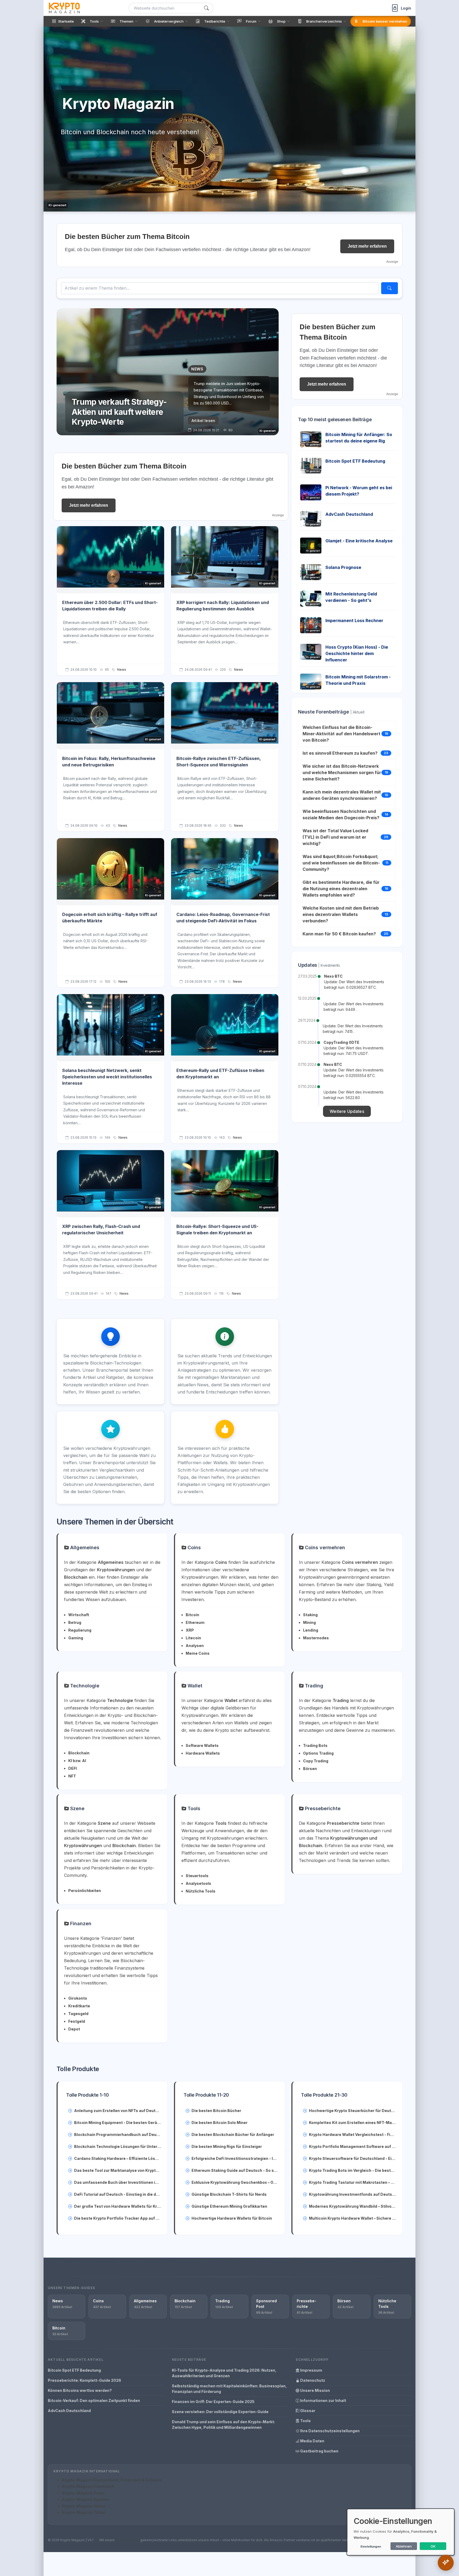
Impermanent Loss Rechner (354, 620)
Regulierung (80, 1630)
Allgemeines (84, 1547)
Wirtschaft (79, 1615)
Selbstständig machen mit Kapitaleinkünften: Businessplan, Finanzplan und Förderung (229, 2389)
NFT (72, 1776)
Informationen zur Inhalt (323, 2400)
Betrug (75, 1622)
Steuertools (197, 1876)
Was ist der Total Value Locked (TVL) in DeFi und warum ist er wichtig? (335, 837)
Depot (74, 2029)
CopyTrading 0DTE (341, 1042)
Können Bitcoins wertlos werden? (80, 2390)
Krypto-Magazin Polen (83, 2493)
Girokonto (78, 1998)
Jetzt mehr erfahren (367, 246)
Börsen (310, 1769)
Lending (311, 1630)
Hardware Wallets (203, 1753)
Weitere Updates (347, 1111)
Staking (310, 1615)
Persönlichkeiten (85, 1891)
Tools (193, 1808)
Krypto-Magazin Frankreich (88, 2486)
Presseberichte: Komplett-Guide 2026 (84, 2380)
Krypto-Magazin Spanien (86, 2499)
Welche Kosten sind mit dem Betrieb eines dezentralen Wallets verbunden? (341, 914)
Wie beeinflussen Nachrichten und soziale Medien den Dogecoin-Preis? (341, 814)
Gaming (76, 1638)
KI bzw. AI (77, 1761)
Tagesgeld (78, 2014)
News (122, 670)
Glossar (307, 2411)
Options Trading (318, 1753)
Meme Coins (198, 1653)
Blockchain (79, 1753)
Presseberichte (322, 1808)
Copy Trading (316, 1761)
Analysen (195, 1646)
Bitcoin (192, 1615)
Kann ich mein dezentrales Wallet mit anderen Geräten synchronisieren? (342, 795)
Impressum (311, 2370)
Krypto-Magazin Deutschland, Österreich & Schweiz (112, 2480)
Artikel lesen (203, 421)
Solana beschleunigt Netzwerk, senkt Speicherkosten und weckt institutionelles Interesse (107, 1077)
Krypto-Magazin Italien (84, 2506)
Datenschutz (312, 2380)
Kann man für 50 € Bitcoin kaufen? (339, 934)
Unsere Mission (315, 2390)
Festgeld (77, 2021)
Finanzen (80, 1923)
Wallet (194, 1686)
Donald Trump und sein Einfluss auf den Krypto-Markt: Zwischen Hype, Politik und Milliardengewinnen (223, 2425)
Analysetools (198, 1883)
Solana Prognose (343, 567)
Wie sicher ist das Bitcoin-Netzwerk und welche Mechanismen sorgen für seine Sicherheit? (342, 772)
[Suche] (206, 8)
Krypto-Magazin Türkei (84, 2512)
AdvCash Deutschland (349, 514)
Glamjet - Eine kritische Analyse (359, 541)
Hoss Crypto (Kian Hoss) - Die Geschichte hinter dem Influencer (357, 653)
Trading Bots (315, 1745)
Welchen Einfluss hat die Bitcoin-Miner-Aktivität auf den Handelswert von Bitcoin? (341, 734)
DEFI (73, 1768)
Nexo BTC (333, 976)
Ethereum (195, 1622)
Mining (309, 1622)
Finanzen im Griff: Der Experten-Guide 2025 (213, 2402)
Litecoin (193, 1638)
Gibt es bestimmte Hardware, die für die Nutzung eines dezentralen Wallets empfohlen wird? (341, 889)
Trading (313, 1686)
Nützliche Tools (201, 1891)
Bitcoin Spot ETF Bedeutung (355, 461)
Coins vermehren (324, 1547)
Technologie (84, 1686)
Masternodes (316, 1638)
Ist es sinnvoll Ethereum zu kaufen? (340, 753)
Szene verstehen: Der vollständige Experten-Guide (220, 2412)
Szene (77, 1808)
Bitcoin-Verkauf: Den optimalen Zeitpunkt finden (94, 2400)
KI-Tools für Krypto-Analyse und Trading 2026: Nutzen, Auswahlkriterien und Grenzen (224, 2373)
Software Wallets (202, 1745)
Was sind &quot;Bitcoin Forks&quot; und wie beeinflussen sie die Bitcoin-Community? (341, 863)
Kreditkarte (79, 2006)
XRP (190, 1630)
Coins (194, 1547)
